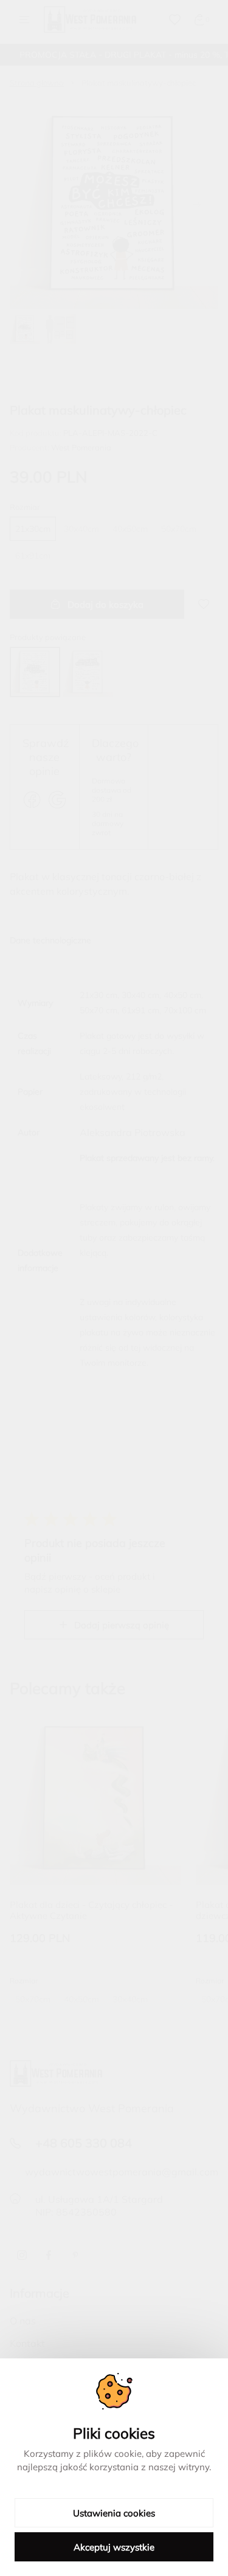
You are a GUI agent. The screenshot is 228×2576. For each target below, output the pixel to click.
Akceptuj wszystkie (114, 2547)
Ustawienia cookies (114, 2513)
